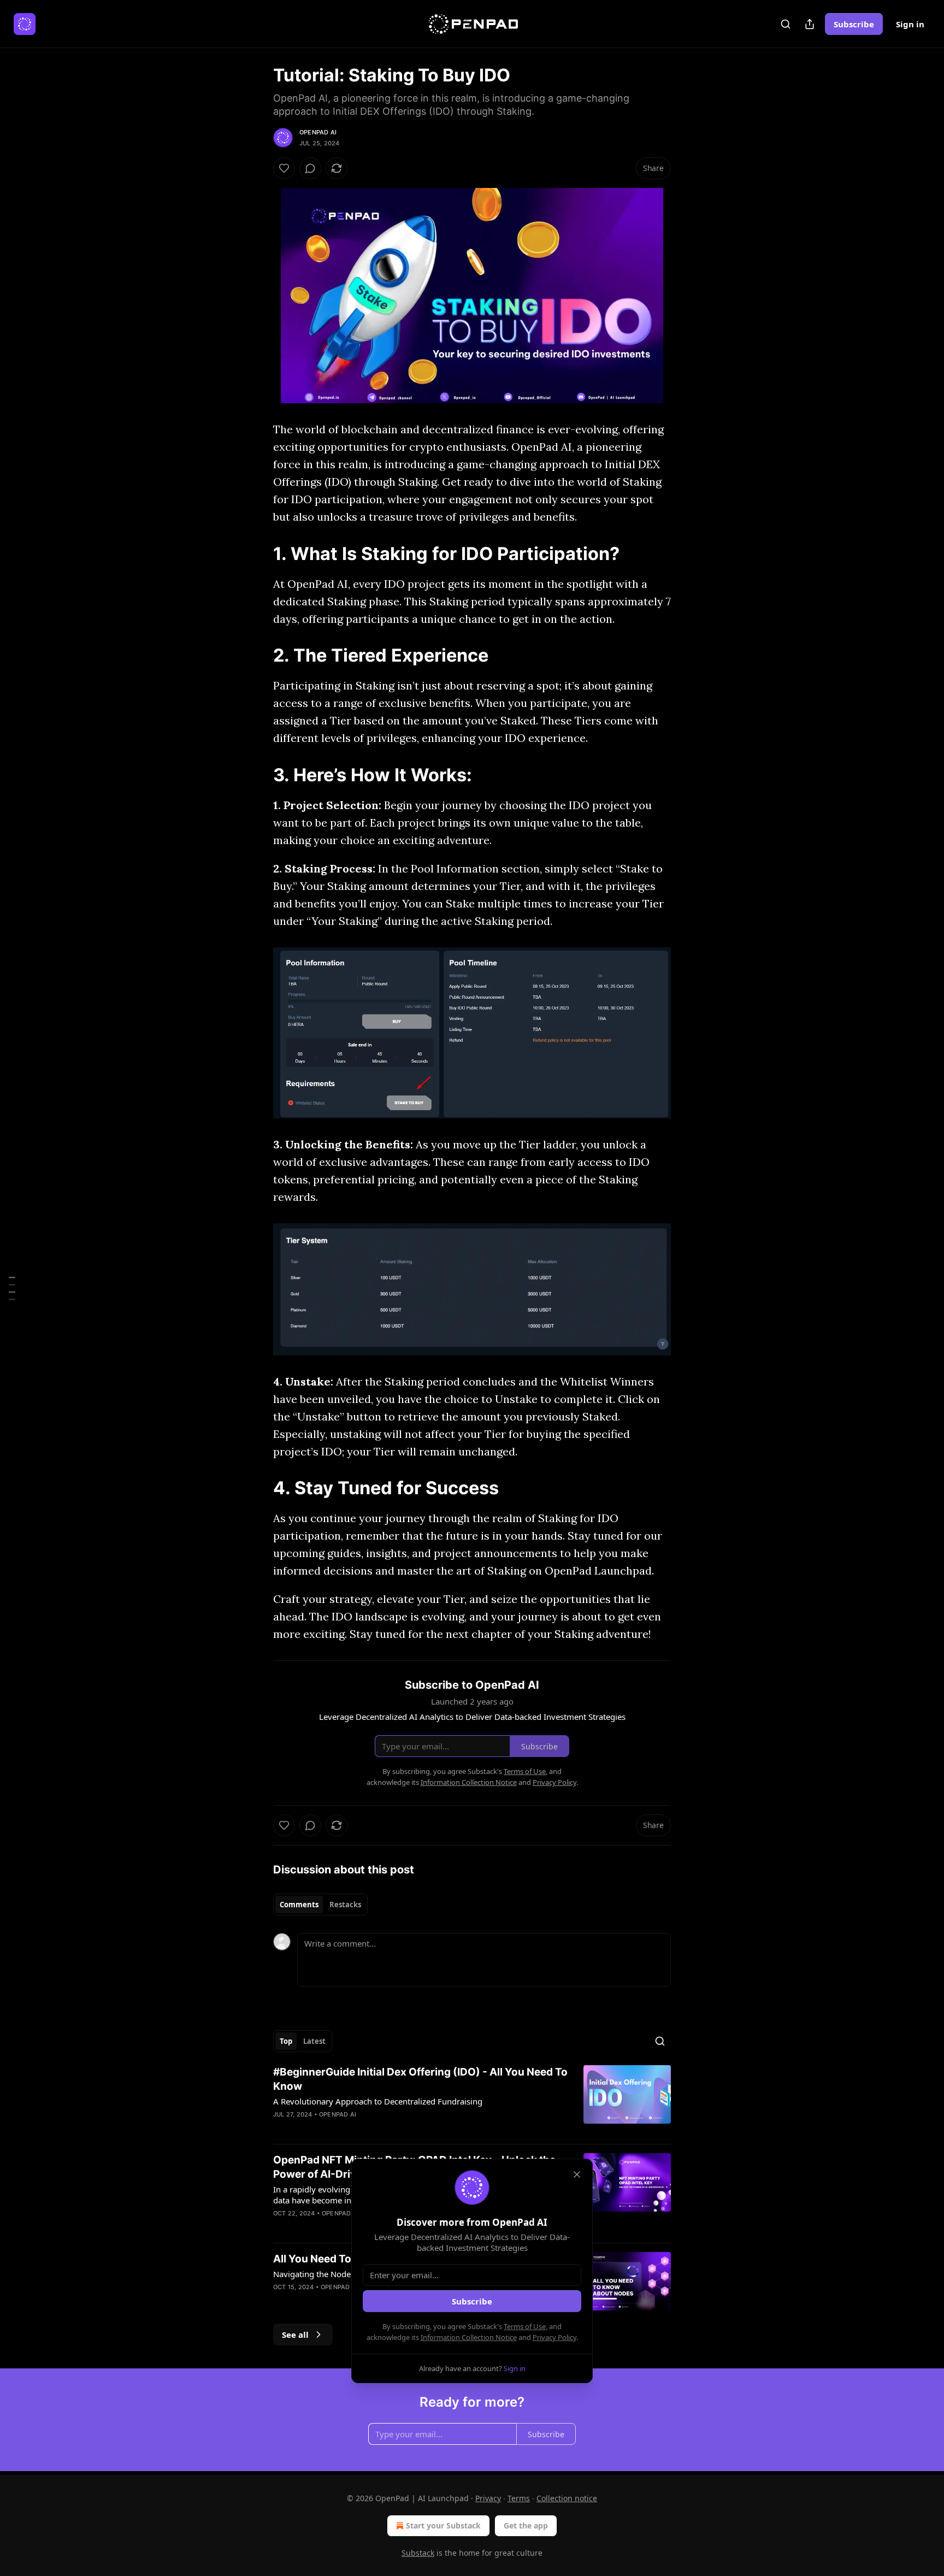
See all (295, 2335)
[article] (472, 2100)
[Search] (786, 24)
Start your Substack (443, 2525)
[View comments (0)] (310, 168)
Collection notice (567, 2498)
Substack (418, 2553)
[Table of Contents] (12, 1288)
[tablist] (320, 1905)
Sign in (910, 24)
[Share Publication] (810, 24)
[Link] (258, 553)
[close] (577, 2174)
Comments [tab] (299, 1905)
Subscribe (854, 24)
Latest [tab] (314, 2041)
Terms (519, 2498)
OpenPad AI (318, 132)
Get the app (526, 2525)
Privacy (488, 2498)
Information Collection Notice (469, 2337)
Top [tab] (286, 2041)
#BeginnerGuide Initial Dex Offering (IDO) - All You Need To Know (420, 2079)
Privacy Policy (554, 2337)
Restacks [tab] (345, 1905)
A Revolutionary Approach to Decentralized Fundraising (378, 2101)
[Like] (284, 168)
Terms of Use (525, 2326)
